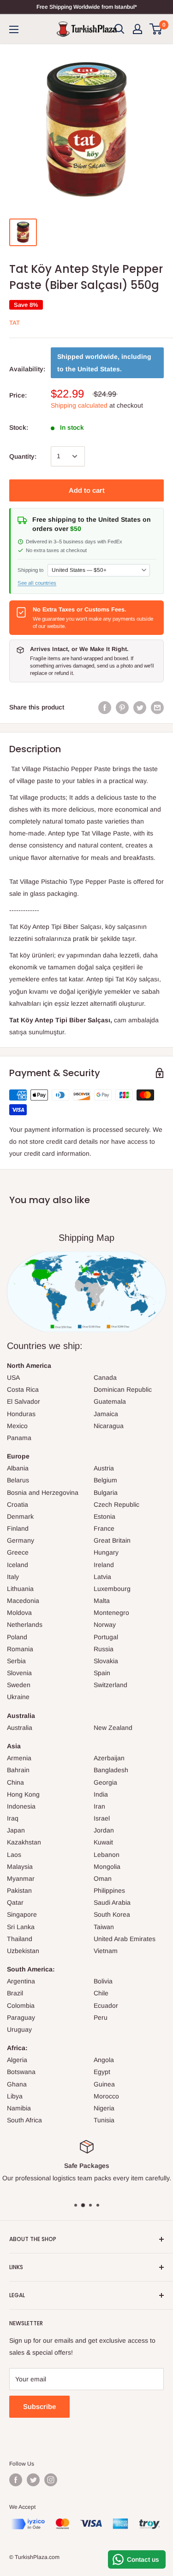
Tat (15, 323)
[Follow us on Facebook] (16, 2480)
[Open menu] (14, 29)
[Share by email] (157, 707)
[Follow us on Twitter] (33, 2480)
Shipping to (30, 570)
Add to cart (87, 490)
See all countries (37, 583)
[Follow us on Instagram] (51, 2480)
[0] (156, 29)
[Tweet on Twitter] (140, 707)
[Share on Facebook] (105, 707)
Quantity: (23, 456)
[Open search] (119, 29)
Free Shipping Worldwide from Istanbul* (87, 7)
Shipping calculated (79, 405)
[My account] (137, 29)
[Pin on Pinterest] (122, 707)
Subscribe (39, 2406)
